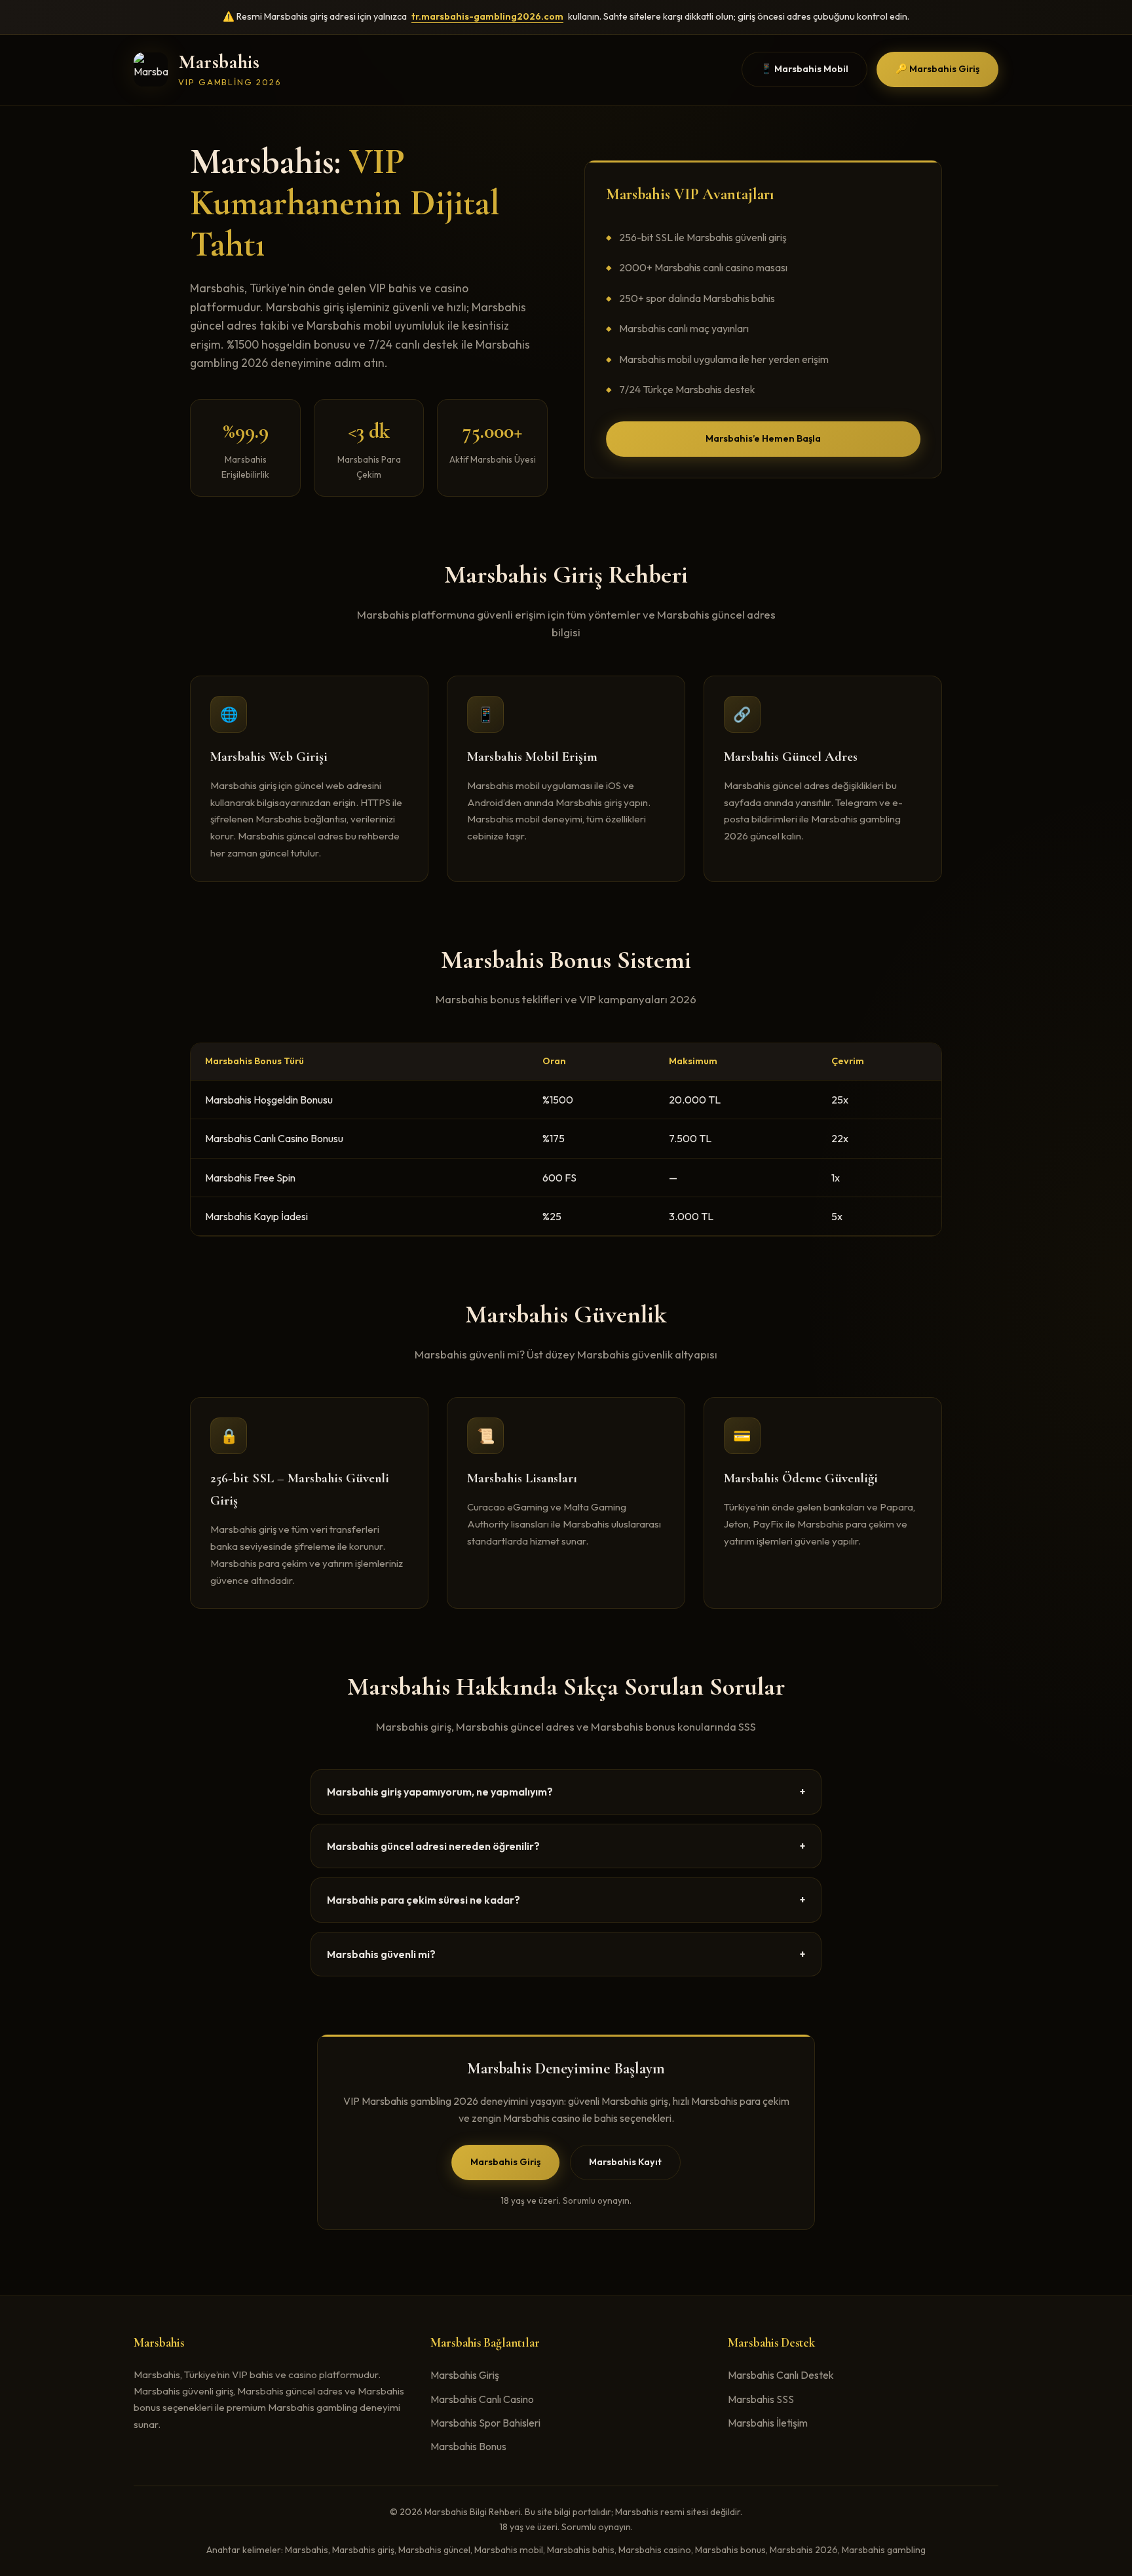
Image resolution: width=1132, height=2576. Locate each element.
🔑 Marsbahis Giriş (937, 69)
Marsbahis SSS (761, 2399)
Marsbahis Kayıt (625, 2162)
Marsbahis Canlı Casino (482, 2399)
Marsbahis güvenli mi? (566, 1954)
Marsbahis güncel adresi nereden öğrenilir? (566, 1846)
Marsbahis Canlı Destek (781, 2375)
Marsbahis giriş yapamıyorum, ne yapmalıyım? (566, 1792)
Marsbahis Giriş (505, 2162)
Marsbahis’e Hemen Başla (763, 438)
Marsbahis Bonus (468, 2446)
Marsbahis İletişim (768, 2423)
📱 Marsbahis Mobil (804, 69)
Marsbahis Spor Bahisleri (485, 2423)
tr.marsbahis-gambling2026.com (487, 16)
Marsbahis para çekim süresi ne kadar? (566, 1900)
